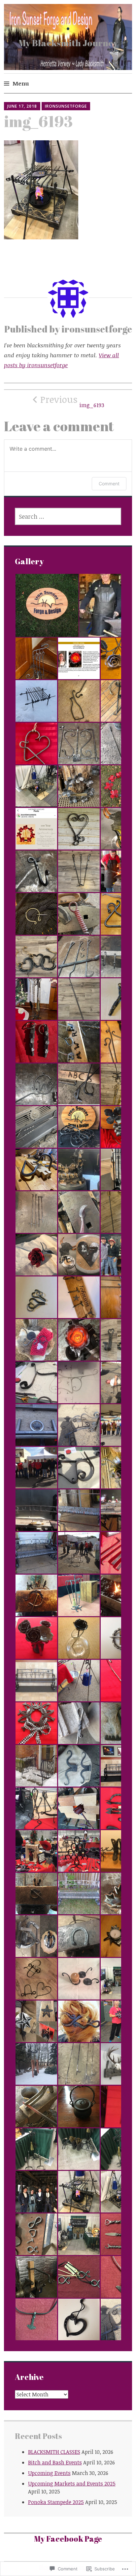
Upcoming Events (49, 2473)
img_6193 (72, 401)
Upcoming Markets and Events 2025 (72, 2484)
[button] (47, 605)
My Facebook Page (68, 2539)
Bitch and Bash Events (55, 2462)
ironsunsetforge (66, 106)
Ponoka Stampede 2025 (56, 2502)
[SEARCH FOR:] (68, 516)
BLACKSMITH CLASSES (54, 2452)
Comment (109, 484)
